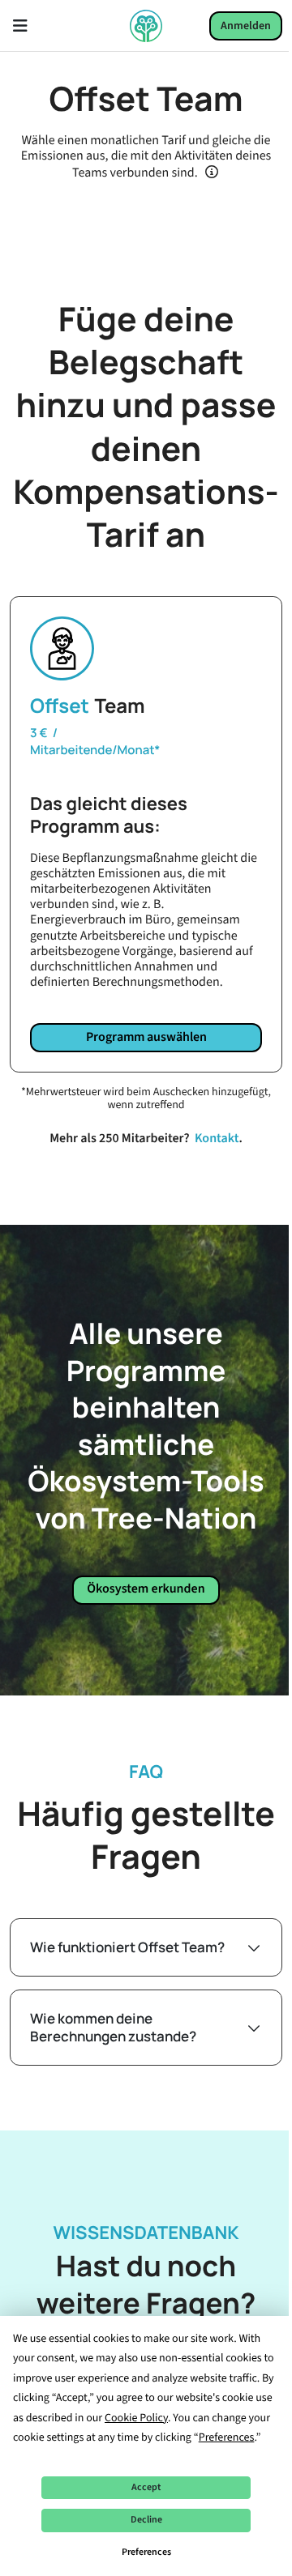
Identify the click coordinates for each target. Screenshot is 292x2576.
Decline (146, 2520)
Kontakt (217, 1139)
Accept (146, 2487)
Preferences (146, 2552)
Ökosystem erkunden (146, 1589)
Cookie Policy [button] (136, 2418)
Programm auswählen (146, 1037)
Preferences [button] (227, 2437)
